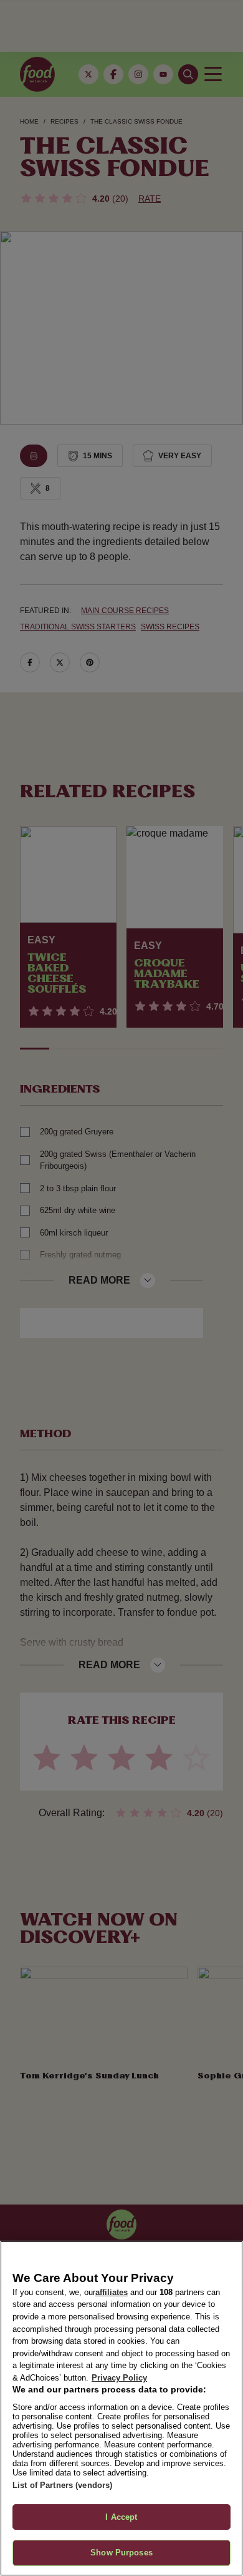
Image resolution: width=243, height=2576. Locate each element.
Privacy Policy (119, 2378)
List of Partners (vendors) (62, 2485)
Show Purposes (121, 2553)
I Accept (121, 2517)
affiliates (112, 2292)
